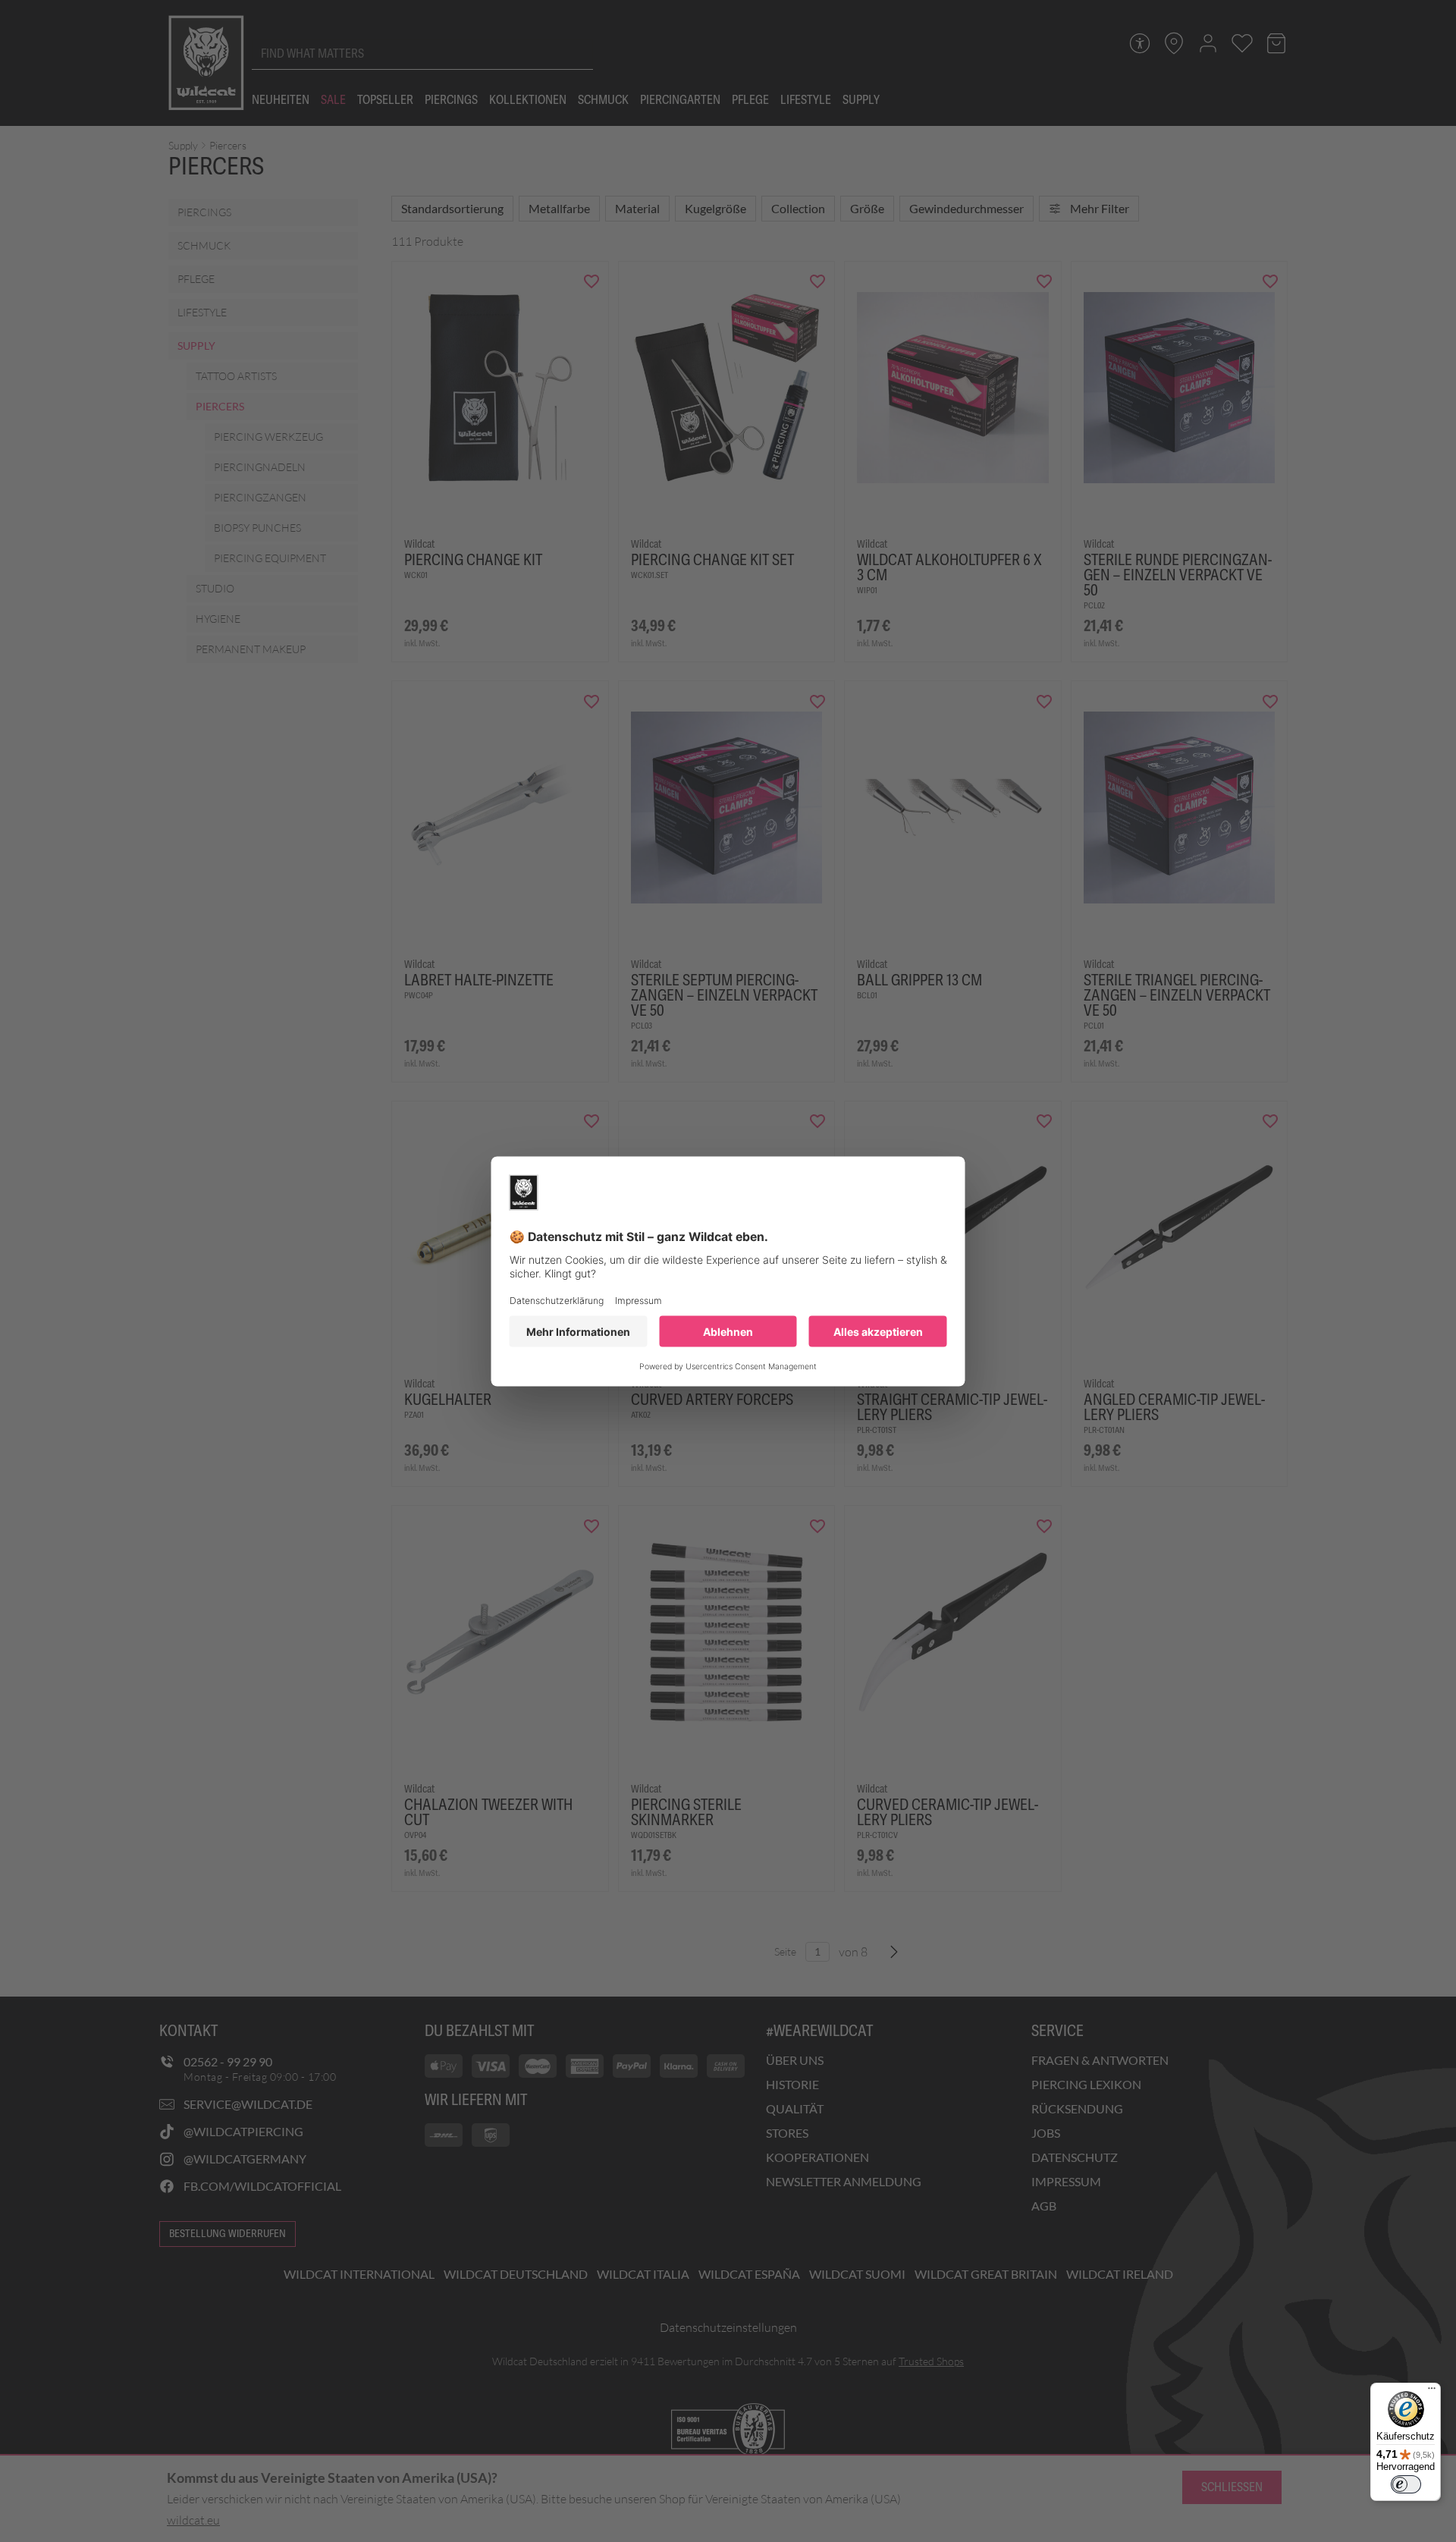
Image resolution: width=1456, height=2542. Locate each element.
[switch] (1406, 2484)
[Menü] (1432, 2392)
